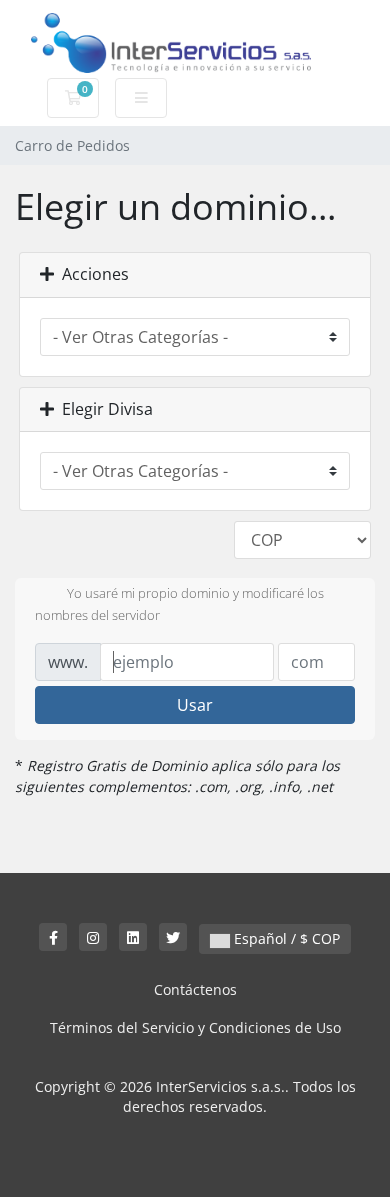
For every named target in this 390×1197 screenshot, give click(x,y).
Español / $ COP (285, 938)
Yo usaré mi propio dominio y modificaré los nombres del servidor (179, 604)
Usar (195, 705)
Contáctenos (195, 989)
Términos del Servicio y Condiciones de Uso (195, 1027)
